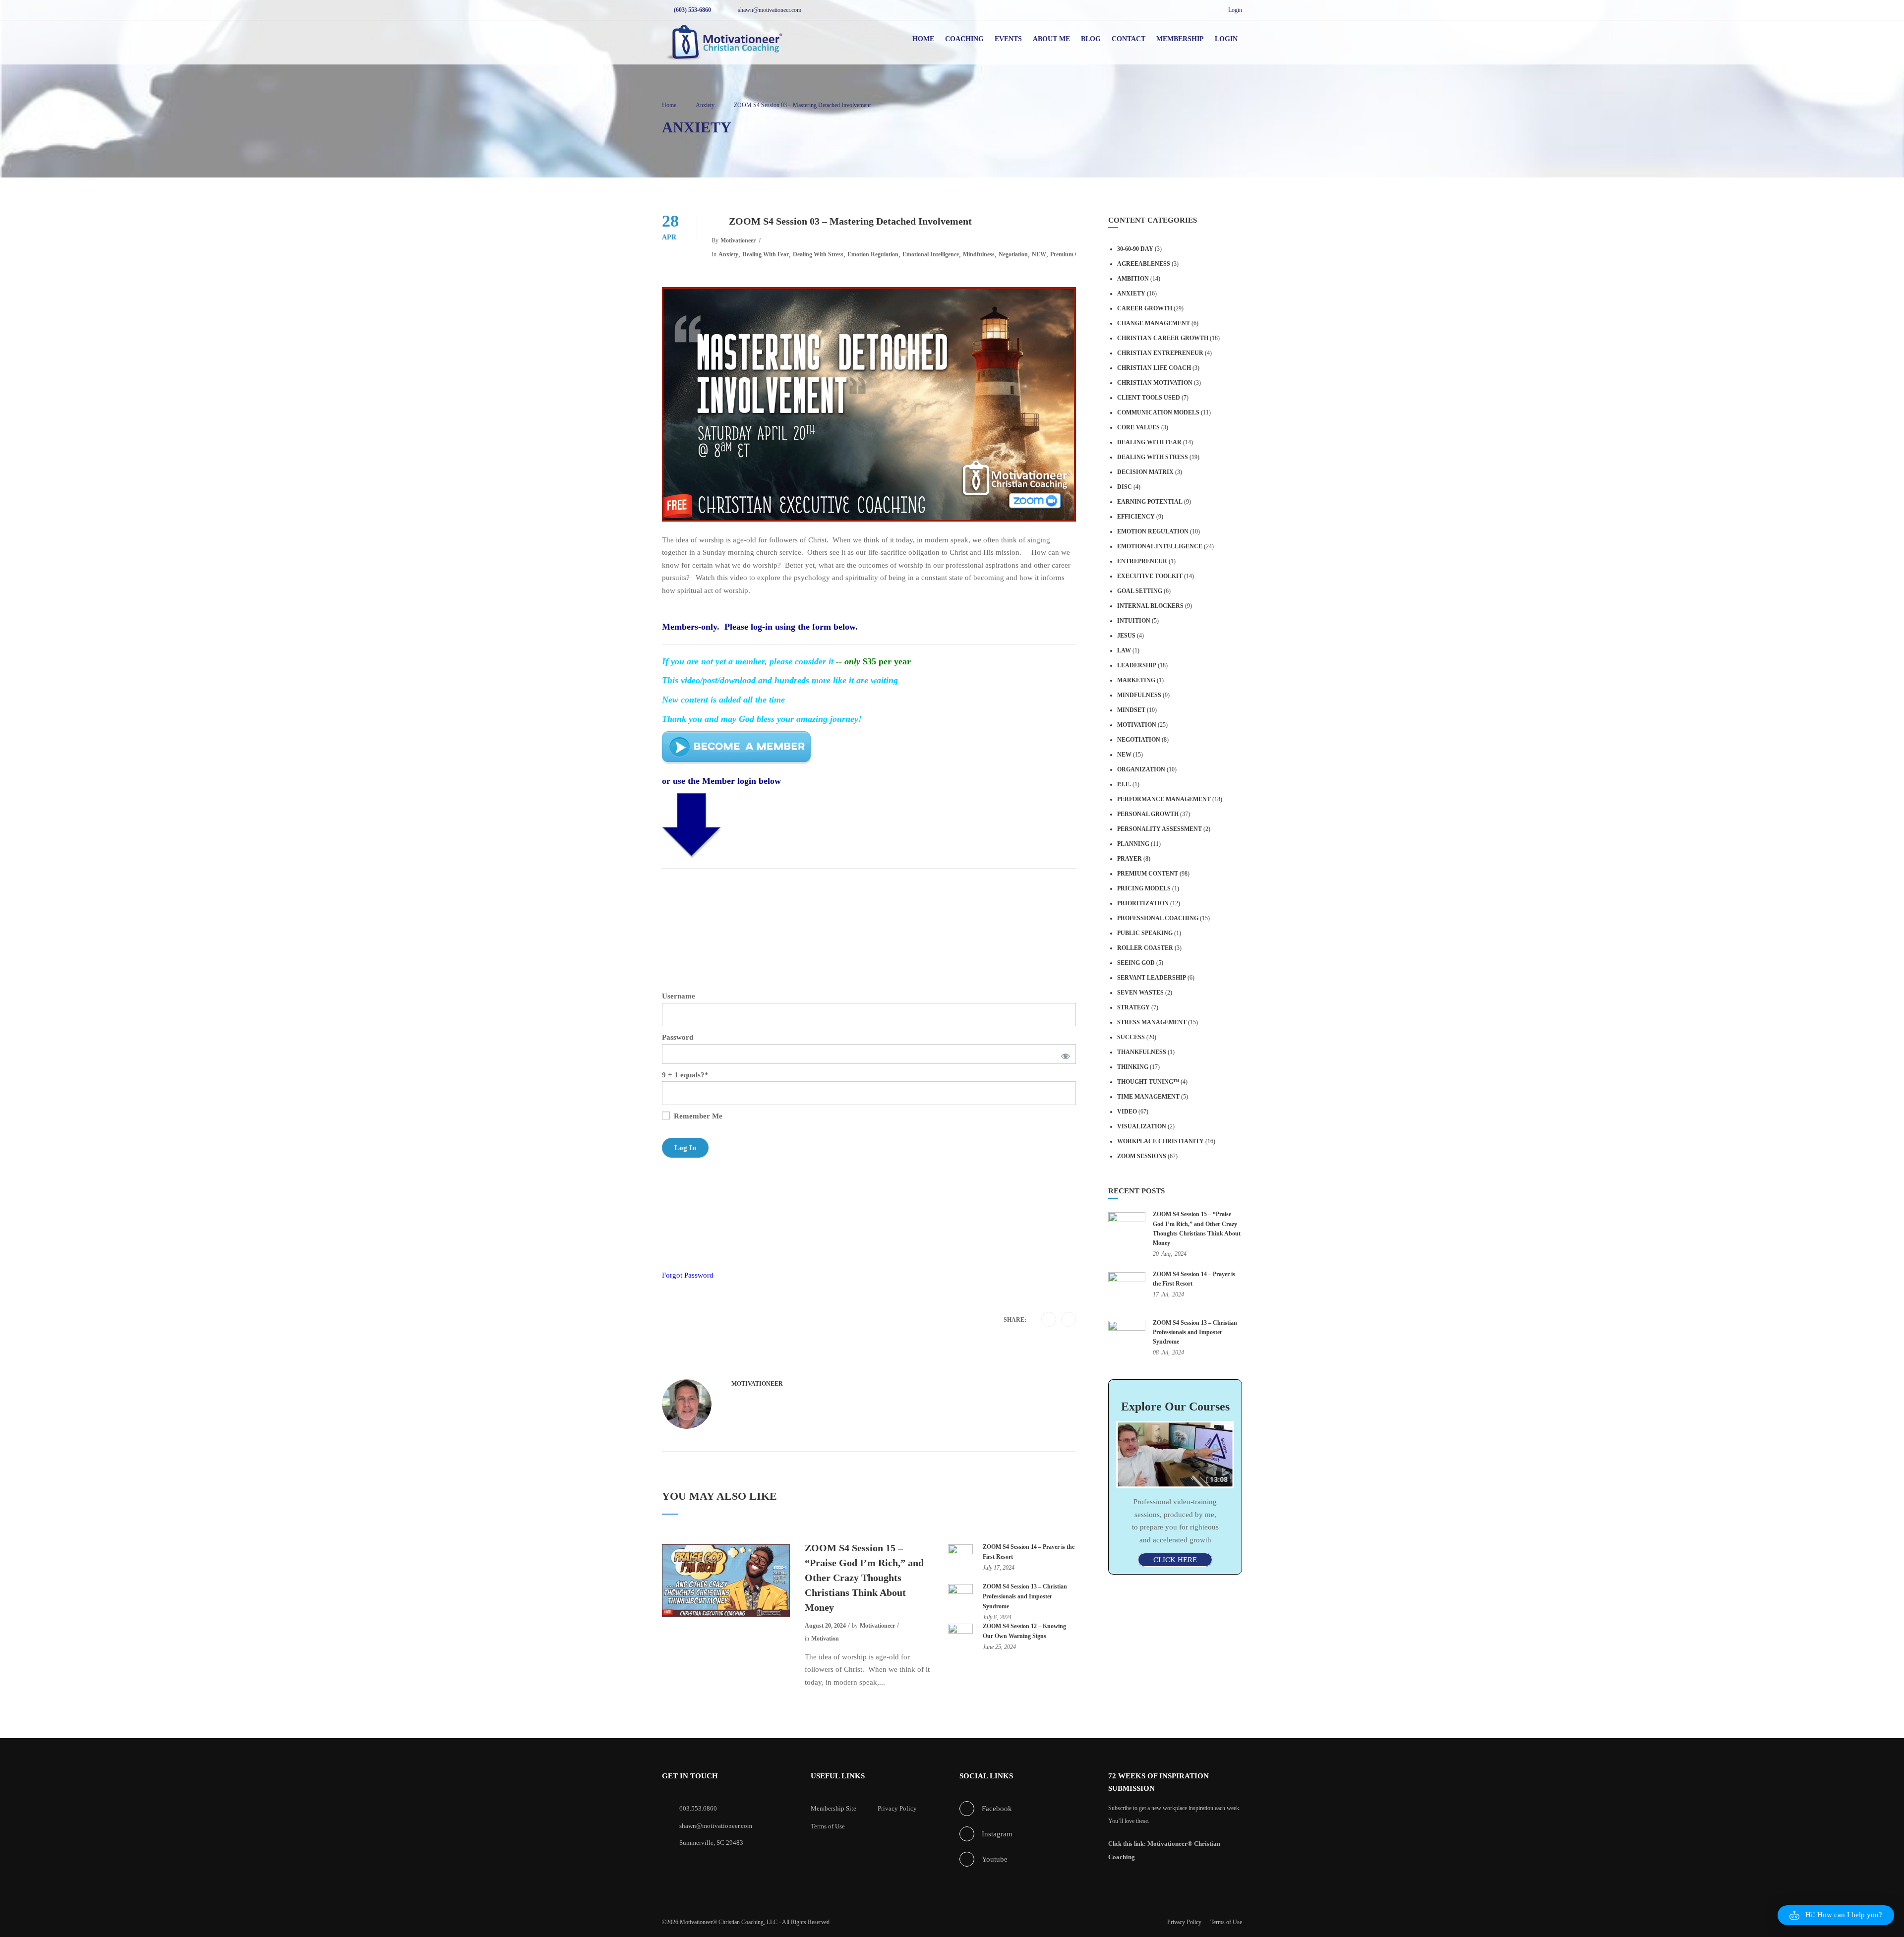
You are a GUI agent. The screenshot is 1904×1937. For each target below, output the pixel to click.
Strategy (1133, 1007)
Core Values (1138, 427)
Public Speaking (1145, 933)
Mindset (1131, 710)
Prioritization (1143, 903)
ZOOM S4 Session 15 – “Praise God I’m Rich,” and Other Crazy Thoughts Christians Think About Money (864, 1578)
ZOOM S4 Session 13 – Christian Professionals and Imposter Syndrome (1025, 1596)
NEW (1039, 254)
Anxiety (728, 254)
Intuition (1134, 621)
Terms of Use (828, 1826)
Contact (1129, 39)
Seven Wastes (1140, 993)
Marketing (1136, 680)
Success (1131, 1037)
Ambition (1133, 279)
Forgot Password (688, 1275)
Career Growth (1145, 308)
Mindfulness (979, 254)
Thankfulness (1142, 1052)
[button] (1836, 1915)
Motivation (825, 1639)
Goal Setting (1140, 591)
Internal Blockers (1150, 606)
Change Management (1154, 323)
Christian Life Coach (1154, 368)
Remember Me (697, 1116)
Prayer (1130, 859)
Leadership (1137, 665)
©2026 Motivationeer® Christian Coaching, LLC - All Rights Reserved (746, 1922)
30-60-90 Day (1135, 249)
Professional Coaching (1158, 918)
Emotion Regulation (873, 254)
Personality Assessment (1160, 829)
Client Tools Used (1149, 398)
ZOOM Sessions (1142, 1156)
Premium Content (1073, 254)
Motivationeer (738, 240)
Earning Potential (1150, 502)
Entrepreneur (1142, 561)
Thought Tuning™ (1148, 1082)
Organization (1141, 769)
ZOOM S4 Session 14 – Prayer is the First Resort (1029, 1552)
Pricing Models (1144, 888)
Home (923, 39)
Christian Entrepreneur (1160, 353)
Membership (1180, 39)
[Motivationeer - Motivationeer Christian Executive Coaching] (724, 44)
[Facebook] (1049, 1320)
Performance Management (1164, 799)
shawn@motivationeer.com (770, 10)
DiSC (1125, 487)
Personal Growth (1148, 814)
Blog (1091, 39)
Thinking (1133, 1067)
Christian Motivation (1155, 383)
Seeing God (1136, 963)
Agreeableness (1144, 264)
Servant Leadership (1152, 978)
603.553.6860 (698, 1808)
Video (1127, 1112)
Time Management (1148, 1097)
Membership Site (833, 1808)
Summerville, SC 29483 (711, 1843)
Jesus (1126, 636)
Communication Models (1158, 412)
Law (1124, 650)
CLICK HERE (1175, 1560)
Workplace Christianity (1160, 1141)
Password (678, 1037)
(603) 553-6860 (692, 10)
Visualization (1142, 1126)
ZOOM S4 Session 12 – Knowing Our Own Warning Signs (1024, 1631)
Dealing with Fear (766, 254)
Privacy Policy (897, 1808)
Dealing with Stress (818, 254)
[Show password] (1064, 1054)
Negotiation (1013, 254)
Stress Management (1152, 1022)
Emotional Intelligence (931, 254)
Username (679, 996)
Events (1008, 39)
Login (1235, 10)
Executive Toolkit (1150, 576)
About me (1051, 39)
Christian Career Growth (1163, 338)
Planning (1133, 844)
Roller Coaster (1145, 948)
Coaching (964, 39)
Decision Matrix (1145, 472)
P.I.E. (1124, 784)
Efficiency (1136, 517)
